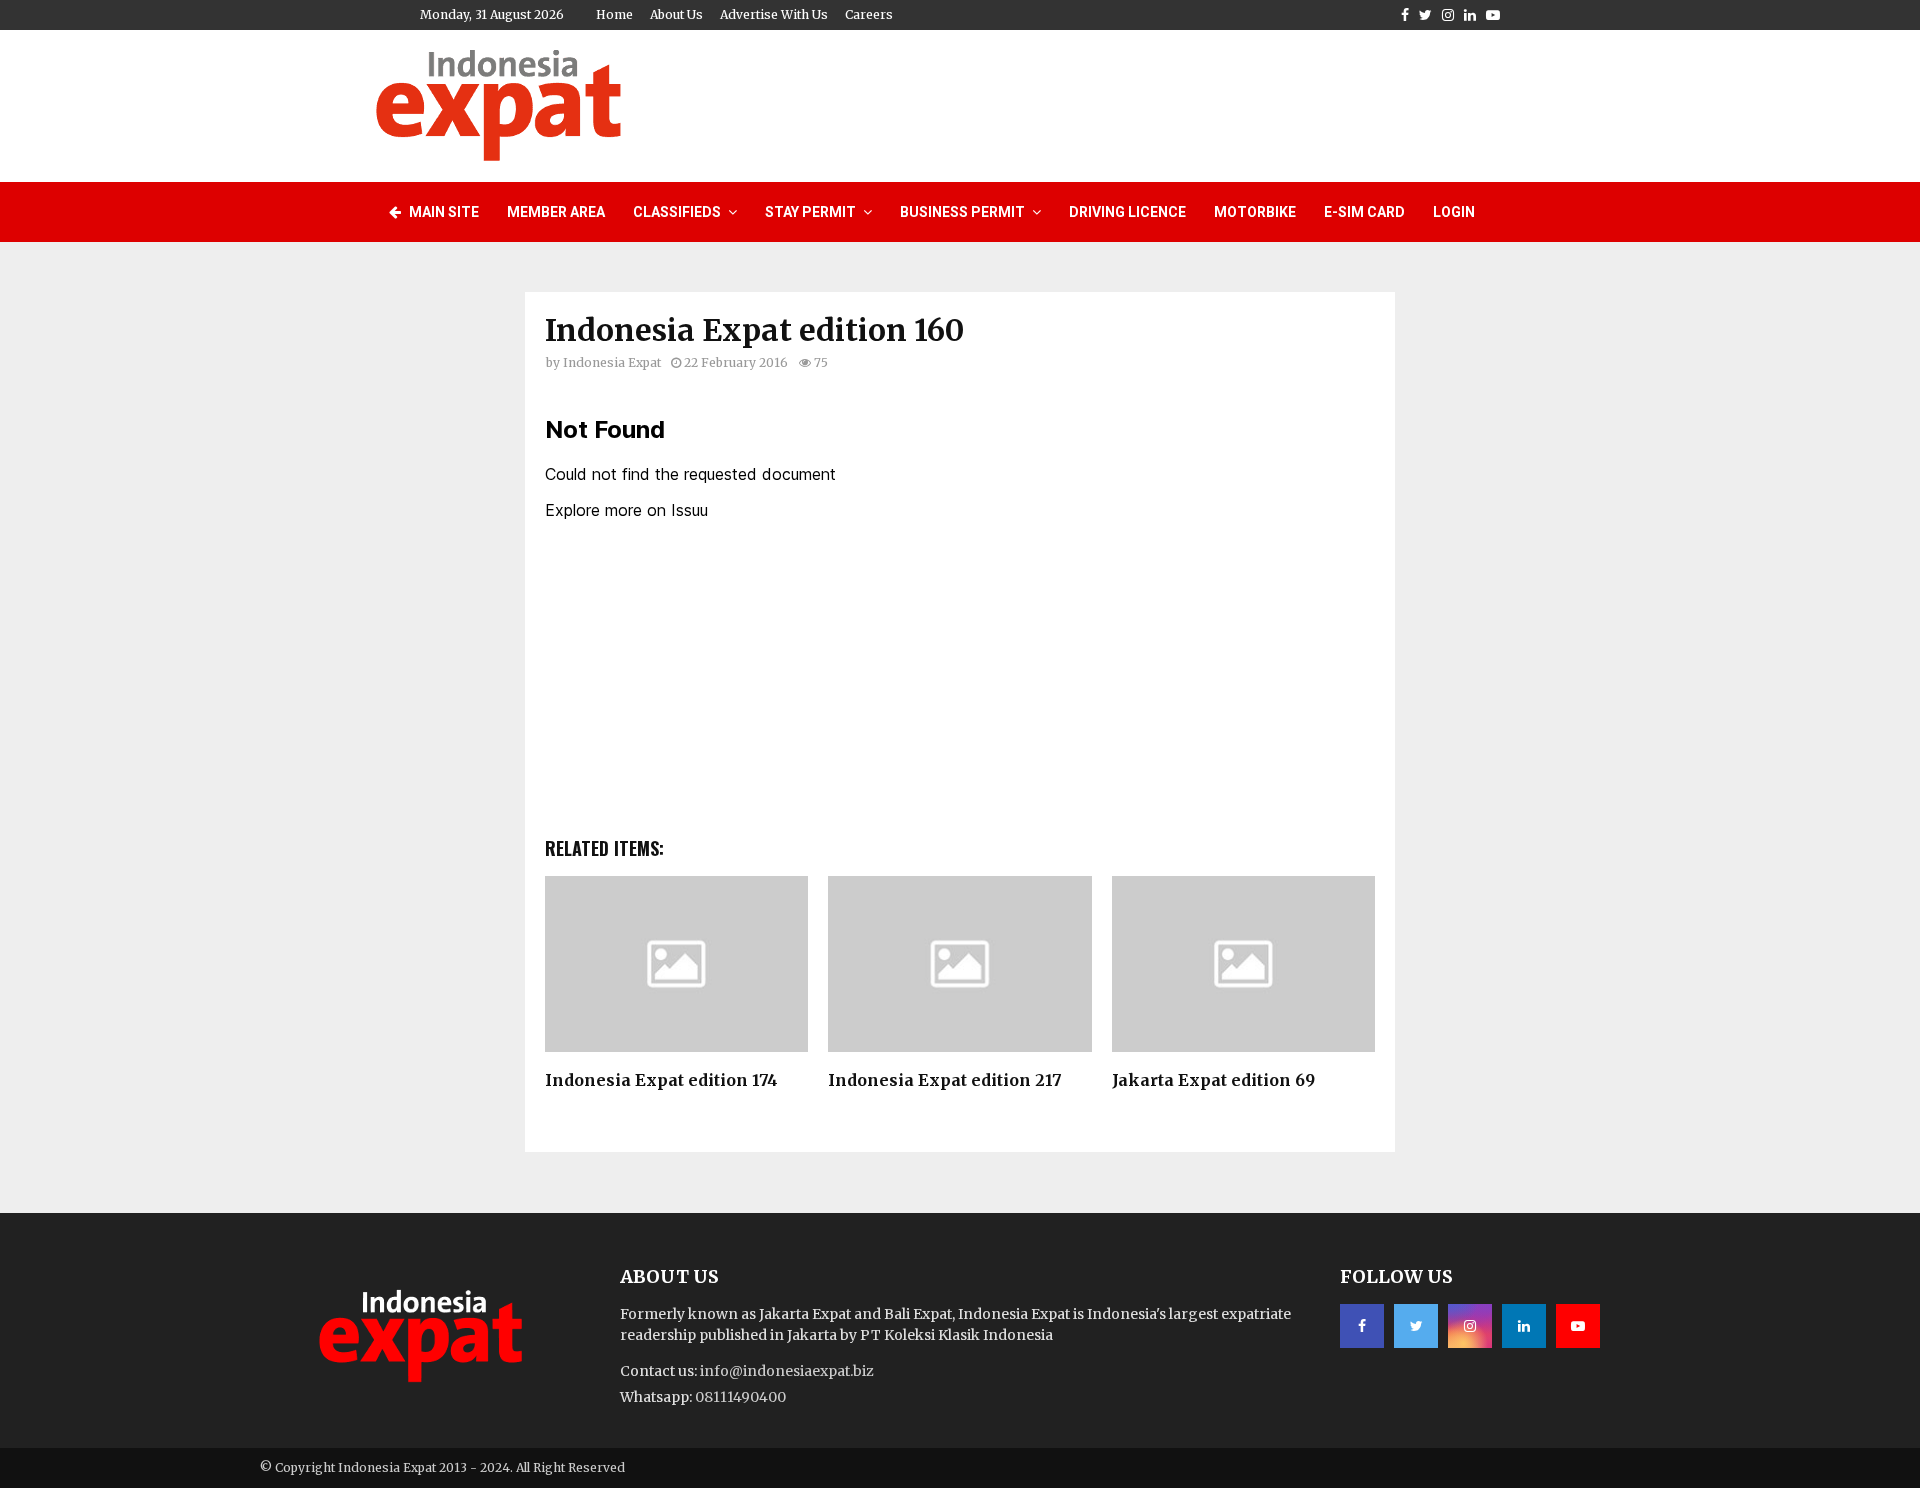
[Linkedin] (1524, 1326)
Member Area (556, 212)
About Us (676, 14)
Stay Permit (810, 212)
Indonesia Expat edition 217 (945, 1080)
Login (1454, 212)
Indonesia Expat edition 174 (661, 1080)
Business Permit (962, 212)
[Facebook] (1362, 1326)
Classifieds (677, 212)
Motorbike (1255, 212)
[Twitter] (1416, 1326)
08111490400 (740, 1397)
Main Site (442, 212)
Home (614, 14)
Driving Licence (1127, 212)
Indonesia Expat (612, 362)
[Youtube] (1578, 1326)
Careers (869, 14)
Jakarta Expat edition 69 (1213, 1080)
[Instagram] (1470, 1326)
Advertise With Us (774, 14)
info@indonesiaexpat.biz (787, 1371)
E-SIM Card (1364, 212)
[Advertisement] (1181, 103)
